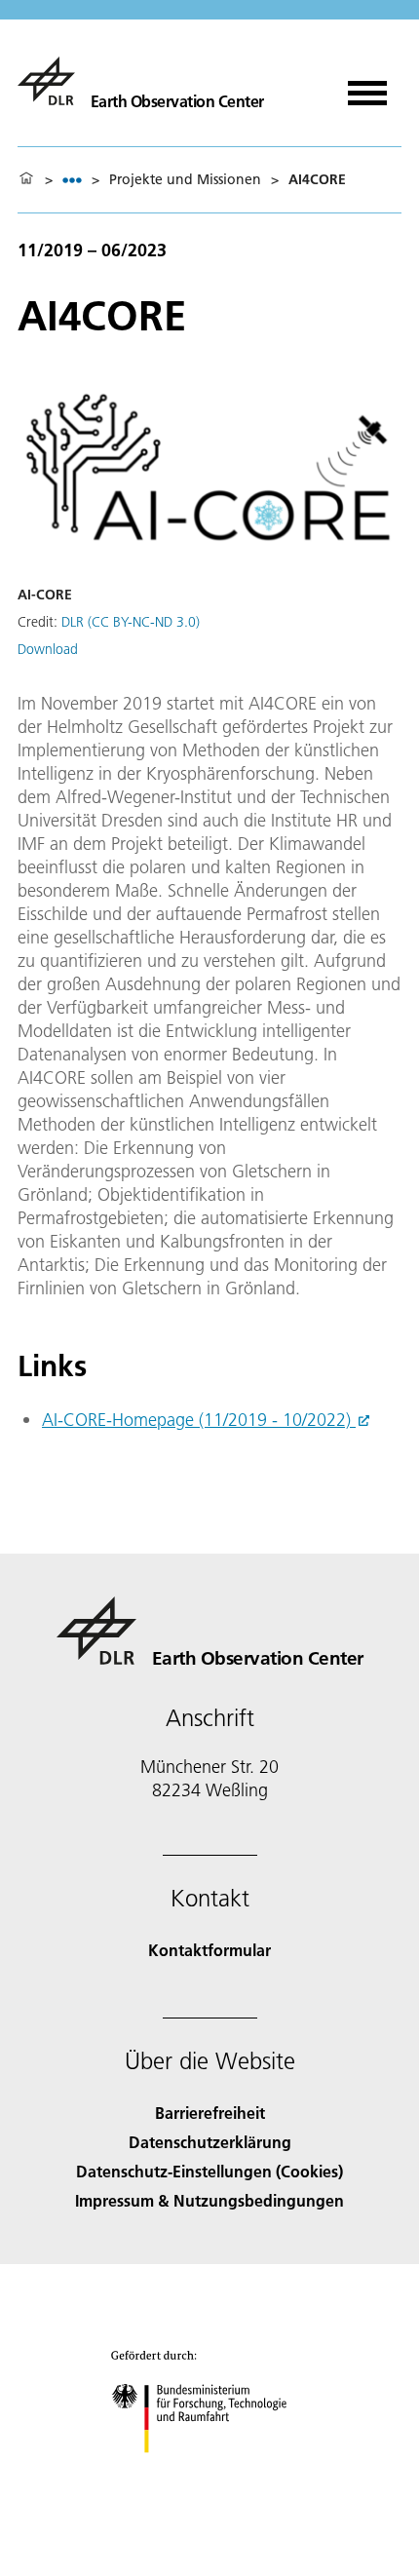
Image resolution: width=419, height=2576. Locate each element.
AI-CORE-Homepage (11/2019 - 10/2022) (199, 1420)
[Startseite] (26, 179)
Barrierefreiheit (210, 2113)
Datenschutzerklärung (210, 2142)
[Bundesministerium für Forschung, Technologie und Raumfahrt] (210, 2472)
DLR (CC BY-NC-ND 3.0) (131, 622)
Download (48, 649)
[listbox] (72, 180)
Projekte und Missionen (185, 179)
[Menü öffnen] (367, 86)
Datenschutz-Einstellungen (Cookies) (209, 2171)
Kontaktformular (209, 1950)
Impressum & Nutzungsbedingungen (209, 2200)
